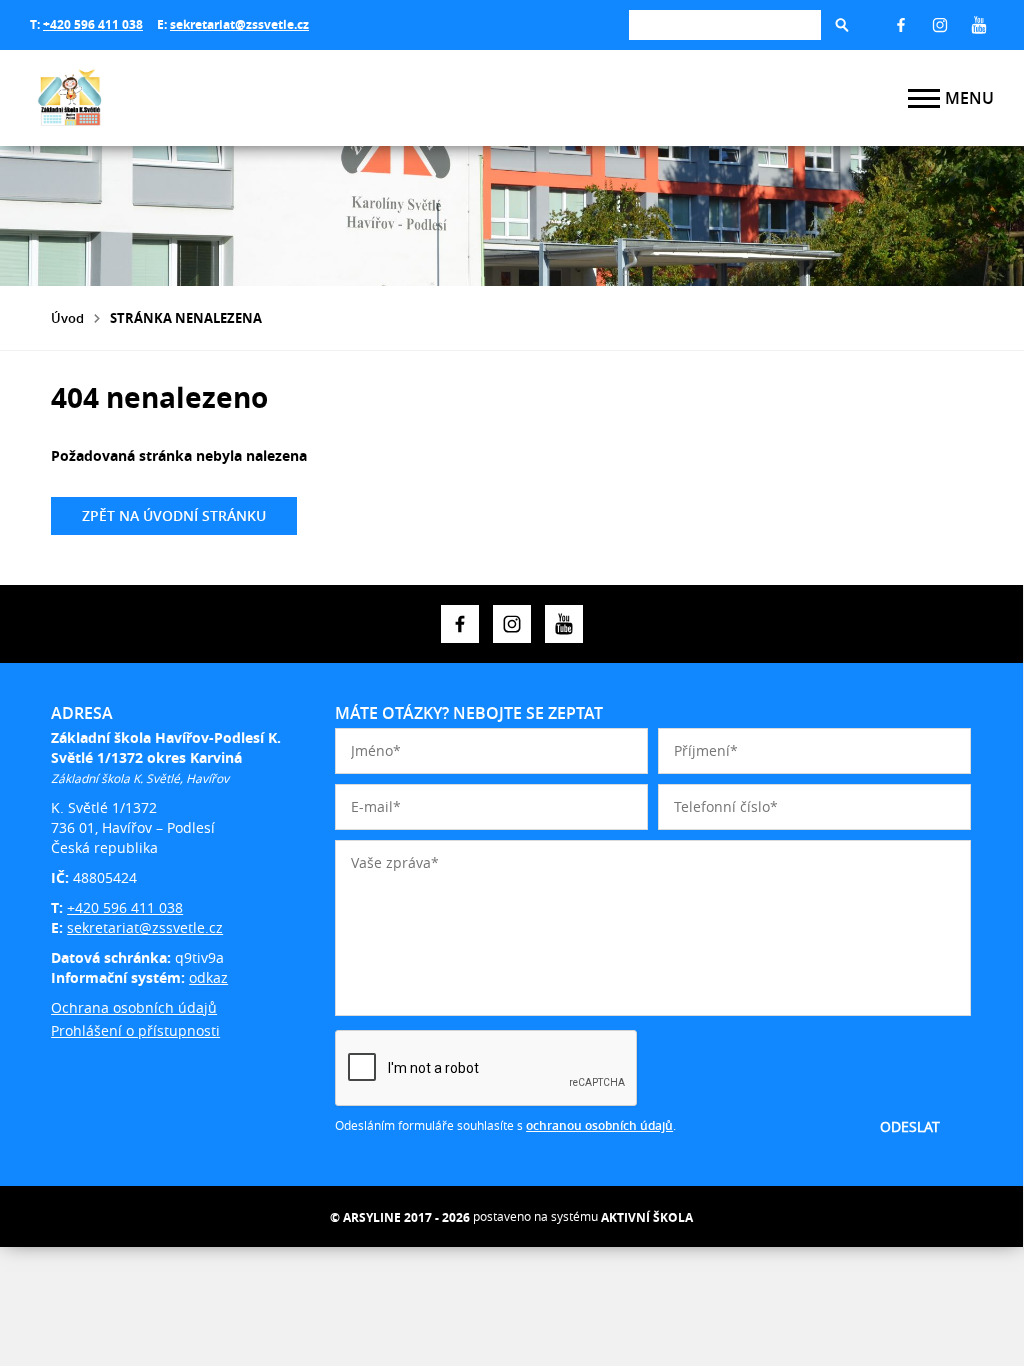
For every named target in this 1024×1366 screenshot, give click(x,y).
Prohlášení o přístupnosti (135, 1030)
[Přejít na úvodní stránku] (150, 98)
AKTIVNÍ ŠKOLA (647, 1217)
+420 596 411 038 (93, 24)
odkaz (208, 977)
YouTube (979, 25)
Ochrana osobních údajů (134, 1007)
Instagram (940, 25)
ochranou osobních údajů (599, 1125)
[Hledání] (725, 24)
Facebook (901, 25)
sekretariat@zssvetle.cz (239, 24)
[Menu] (924, 98)
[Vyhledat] (842, 25)
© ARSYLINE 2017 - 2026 (400, 1217)
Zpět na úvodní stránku (174, 515)
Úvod (67, 318)
